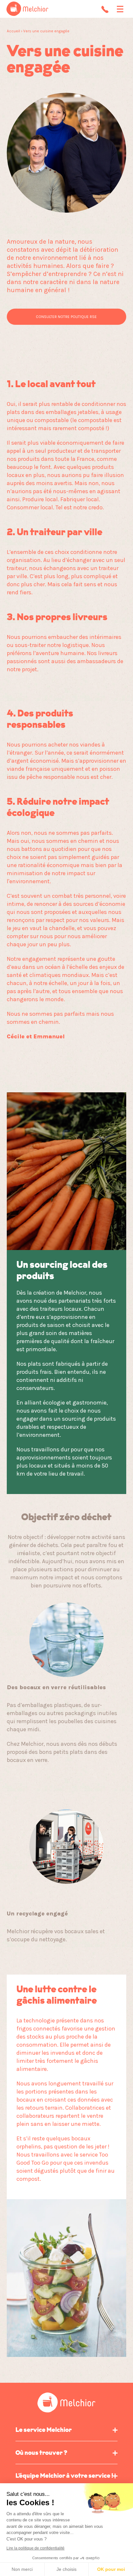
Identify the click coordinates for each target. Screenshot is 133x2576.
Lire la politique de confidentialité (36, 2548)
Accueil (14, 31)
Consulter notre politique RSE (66, 317)
